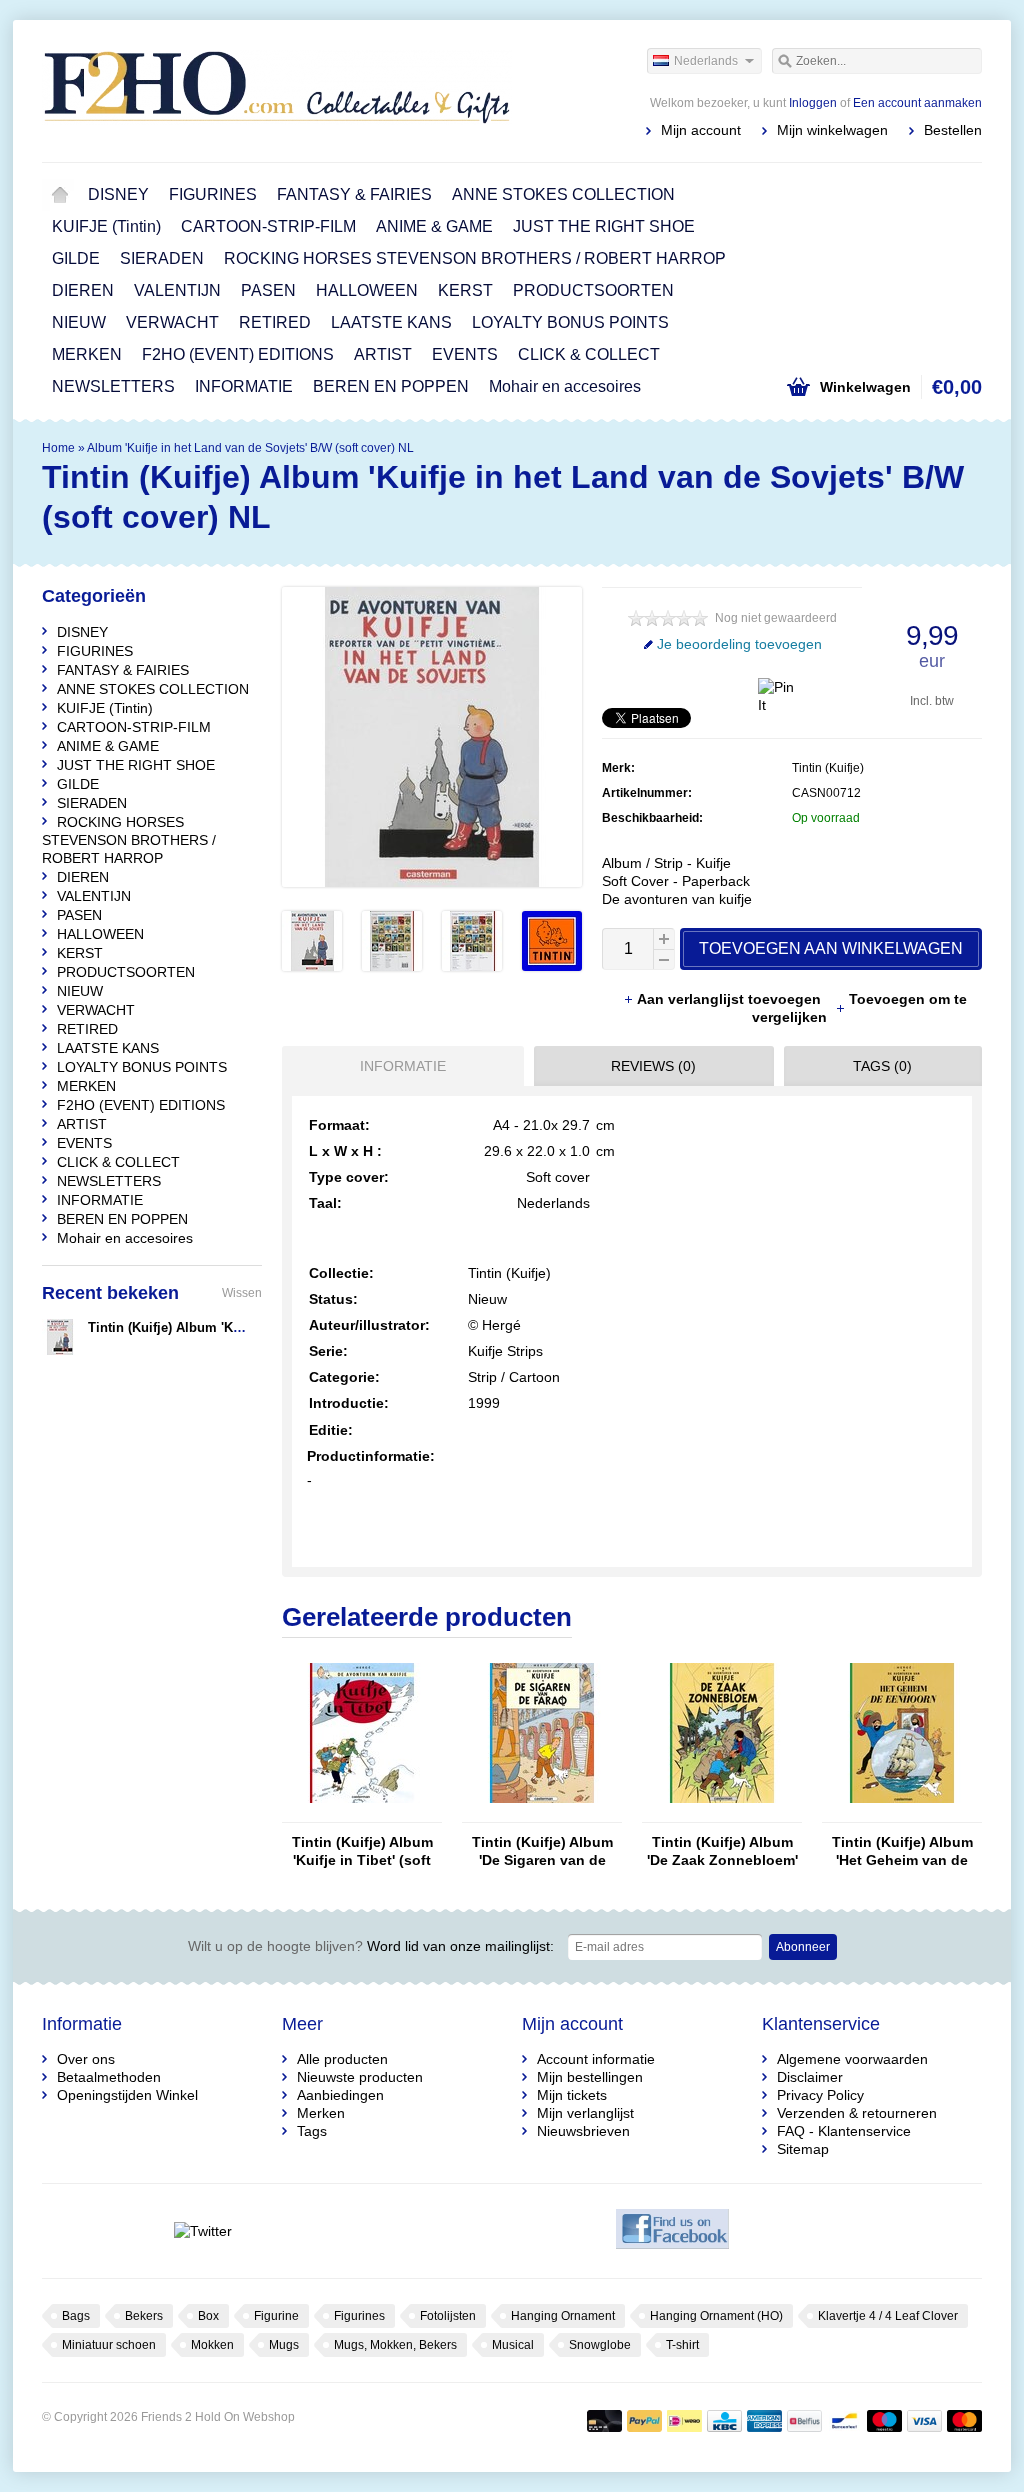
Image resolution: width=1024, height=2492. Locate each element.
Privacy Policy (820, 2095)
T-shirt (682, 2345)
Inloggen (813, 103)
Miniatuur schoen (109, 2345)
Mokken (212, 2345)
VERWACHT (172, 322)
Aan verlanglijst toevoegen (731, 999)
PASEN (268, 290)
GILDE (76, 258)
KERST (465, 290)
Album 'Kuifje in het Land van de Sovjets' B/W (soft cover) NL (250, 448)
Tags (312, 2131)
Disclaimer (810, 2077)
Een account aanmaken (917, 103)
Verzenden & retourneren (857, 2113)
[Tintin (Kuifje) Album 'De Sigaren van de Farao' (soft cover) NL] (542, 1813)
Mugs (284, 2345)
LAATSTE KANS (391, 322)
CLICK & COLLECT (589, 354)
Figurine (276, 2316)
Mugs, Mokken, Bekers (395, 2345)
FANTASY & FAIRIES (354, 194)
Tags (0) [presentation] (882, 1066)
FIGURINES (213, 194)
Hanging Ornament (563, 2316)
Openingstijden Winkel (127, 2095)
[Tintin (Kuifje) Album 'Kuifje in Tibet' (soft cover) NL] (362, 1813)
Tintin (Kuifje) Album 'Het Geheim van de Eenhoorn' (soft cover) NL (902, 1851)
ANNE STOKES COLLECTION (563, 194)
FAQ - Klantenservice (844, 2131)
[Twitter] (202, 2231)
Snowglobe (600, 2345)
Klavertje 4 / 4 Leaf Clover (888, 2316)
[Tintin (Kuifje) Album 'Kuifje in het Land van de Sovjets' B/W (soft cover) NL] (312, 966)
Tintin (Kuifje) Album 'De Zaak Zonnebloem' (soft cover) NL (722, 1851)
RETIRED (275, 322)
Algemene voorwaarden (852, 2059)
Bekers (144, 2316)
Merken (321, 2113)
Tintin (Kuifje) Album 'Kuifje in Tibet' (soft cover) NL (362, 1851)
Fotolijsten (448, 2316)
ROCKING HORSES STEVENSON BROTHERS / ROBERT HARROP (475, 258)
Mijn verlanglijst (585, 2113)
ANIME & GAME (434, 226)
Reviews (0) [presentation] (653, 1066)
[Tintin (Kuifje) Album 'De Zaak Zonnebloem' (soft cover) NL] (722, 1813)
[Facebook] (672, 2231)
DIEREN (83, 290)
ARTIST (383, 354)
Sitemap (803, 2149)
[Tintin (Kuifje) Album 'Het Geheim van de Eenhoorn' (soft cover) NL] (902, 1813)
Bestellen (953, 130)
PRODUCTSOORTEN (593, 290)
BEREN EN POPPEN (391, 386)
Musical (513, 2345)
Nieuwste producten (360, 2077)
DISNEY (118, 194)
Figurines (359, 2316)
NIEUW (79, 322)
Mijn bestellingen (590, 2077)
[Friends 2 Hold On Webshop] (277, 90)
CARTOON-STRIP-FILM (268, 226)
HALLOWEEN (367, 290)
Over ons (86, 2059)
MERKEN (87, 354)
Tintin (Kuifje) (828, 768)
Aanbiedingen (340, 2095)
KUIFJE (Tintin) (106, 226)
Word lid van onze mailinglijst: (371, 1946)
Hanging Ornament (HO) (716, 2316)
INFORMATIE (244, 386)
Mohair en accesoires (565, 386)
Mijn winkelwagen (832, 130)
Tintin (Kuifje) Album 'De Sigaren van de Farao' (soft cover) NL (542, 1851)
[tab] (398, 1066)
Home (60, 195)
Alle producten (342, 2059)
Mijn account (701, 130)
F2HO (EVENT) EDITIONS (238, 354)
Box (208, 2316)
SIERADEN (162, 258)
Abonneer (803, 1947)
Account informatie (596, 2059)
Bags (76, 2316)
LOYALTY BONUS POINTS (570, 322)
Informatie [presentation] (403, 1066)
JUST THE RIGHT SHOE (604, 226)
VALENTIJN (177, 290)
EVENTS (465, 354)
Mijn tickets (572, 2095)
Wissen (242, 1293)
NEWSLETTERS (113, 386)
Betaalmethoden (109, 2077)
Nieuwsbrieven (583, 2131)
